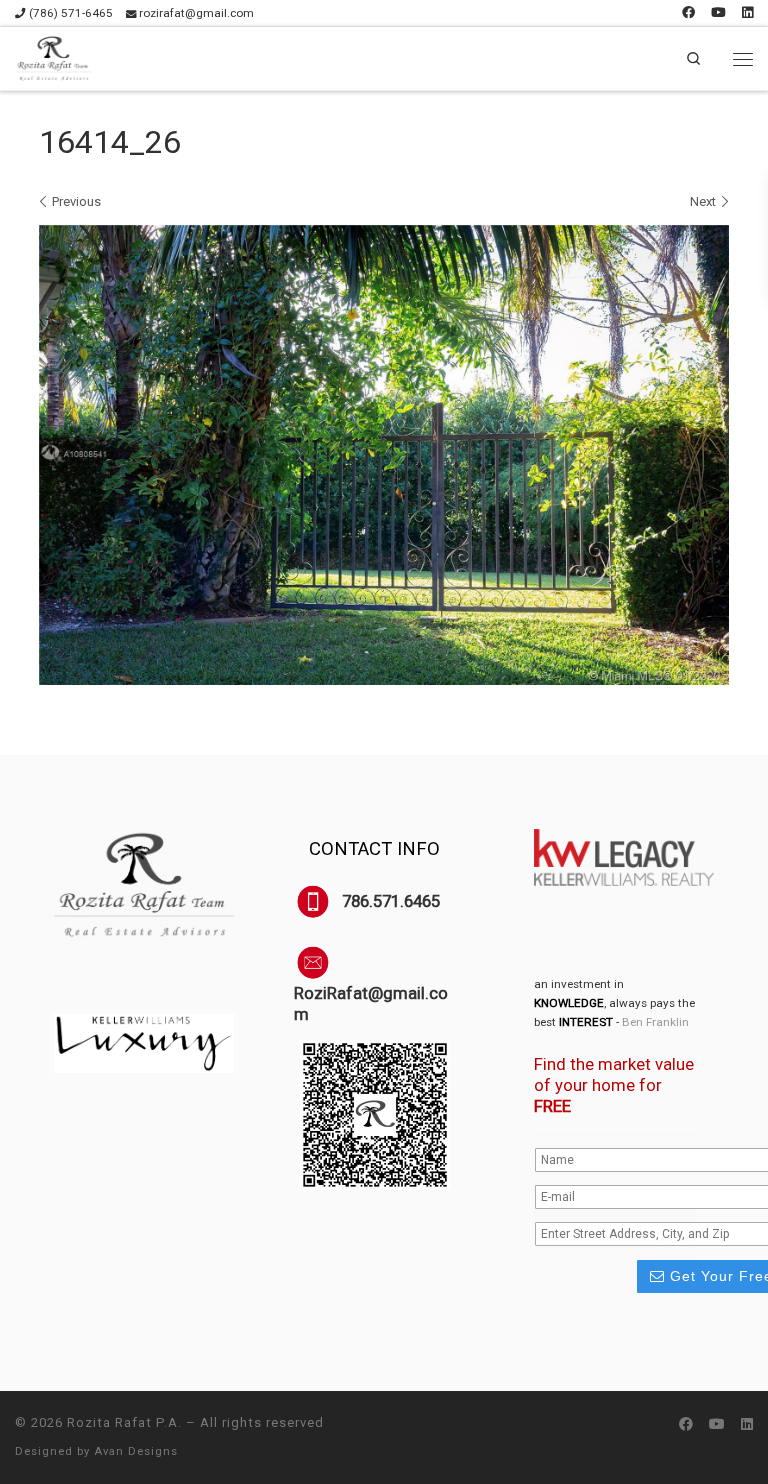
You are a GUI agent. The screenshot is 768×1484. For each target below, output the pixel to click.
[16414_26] (384, 455)
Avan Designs (136, 1451)
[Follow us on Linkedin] (747, 13)
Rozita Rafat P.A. (124, 1422)
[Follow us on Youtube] (718, 13)
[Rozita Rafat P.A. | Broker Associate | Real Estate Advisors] (53, 57)
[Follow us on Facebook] (688, 13)
